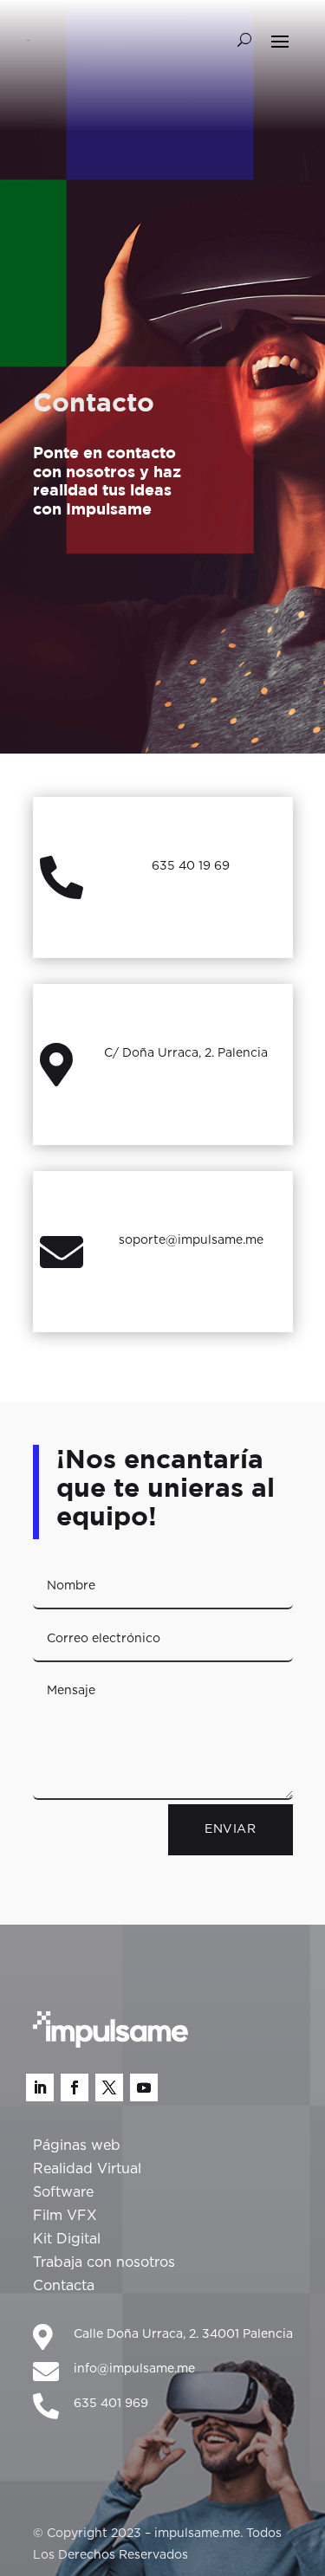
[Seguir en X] (109, 2087)
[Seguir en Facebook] (75, 2087)
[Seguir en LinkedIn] (40, 2087)
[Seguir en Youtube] (144, 2087)
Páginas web (77, 2146)
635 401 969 (111, 2404)
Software (63, 2192)
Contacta (64, 2286)
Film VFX (65, 2216)
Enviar (230, 1829)
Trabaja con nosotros (104, 2262)
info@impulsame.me (134, 2369)
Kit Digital (67, 2239)
